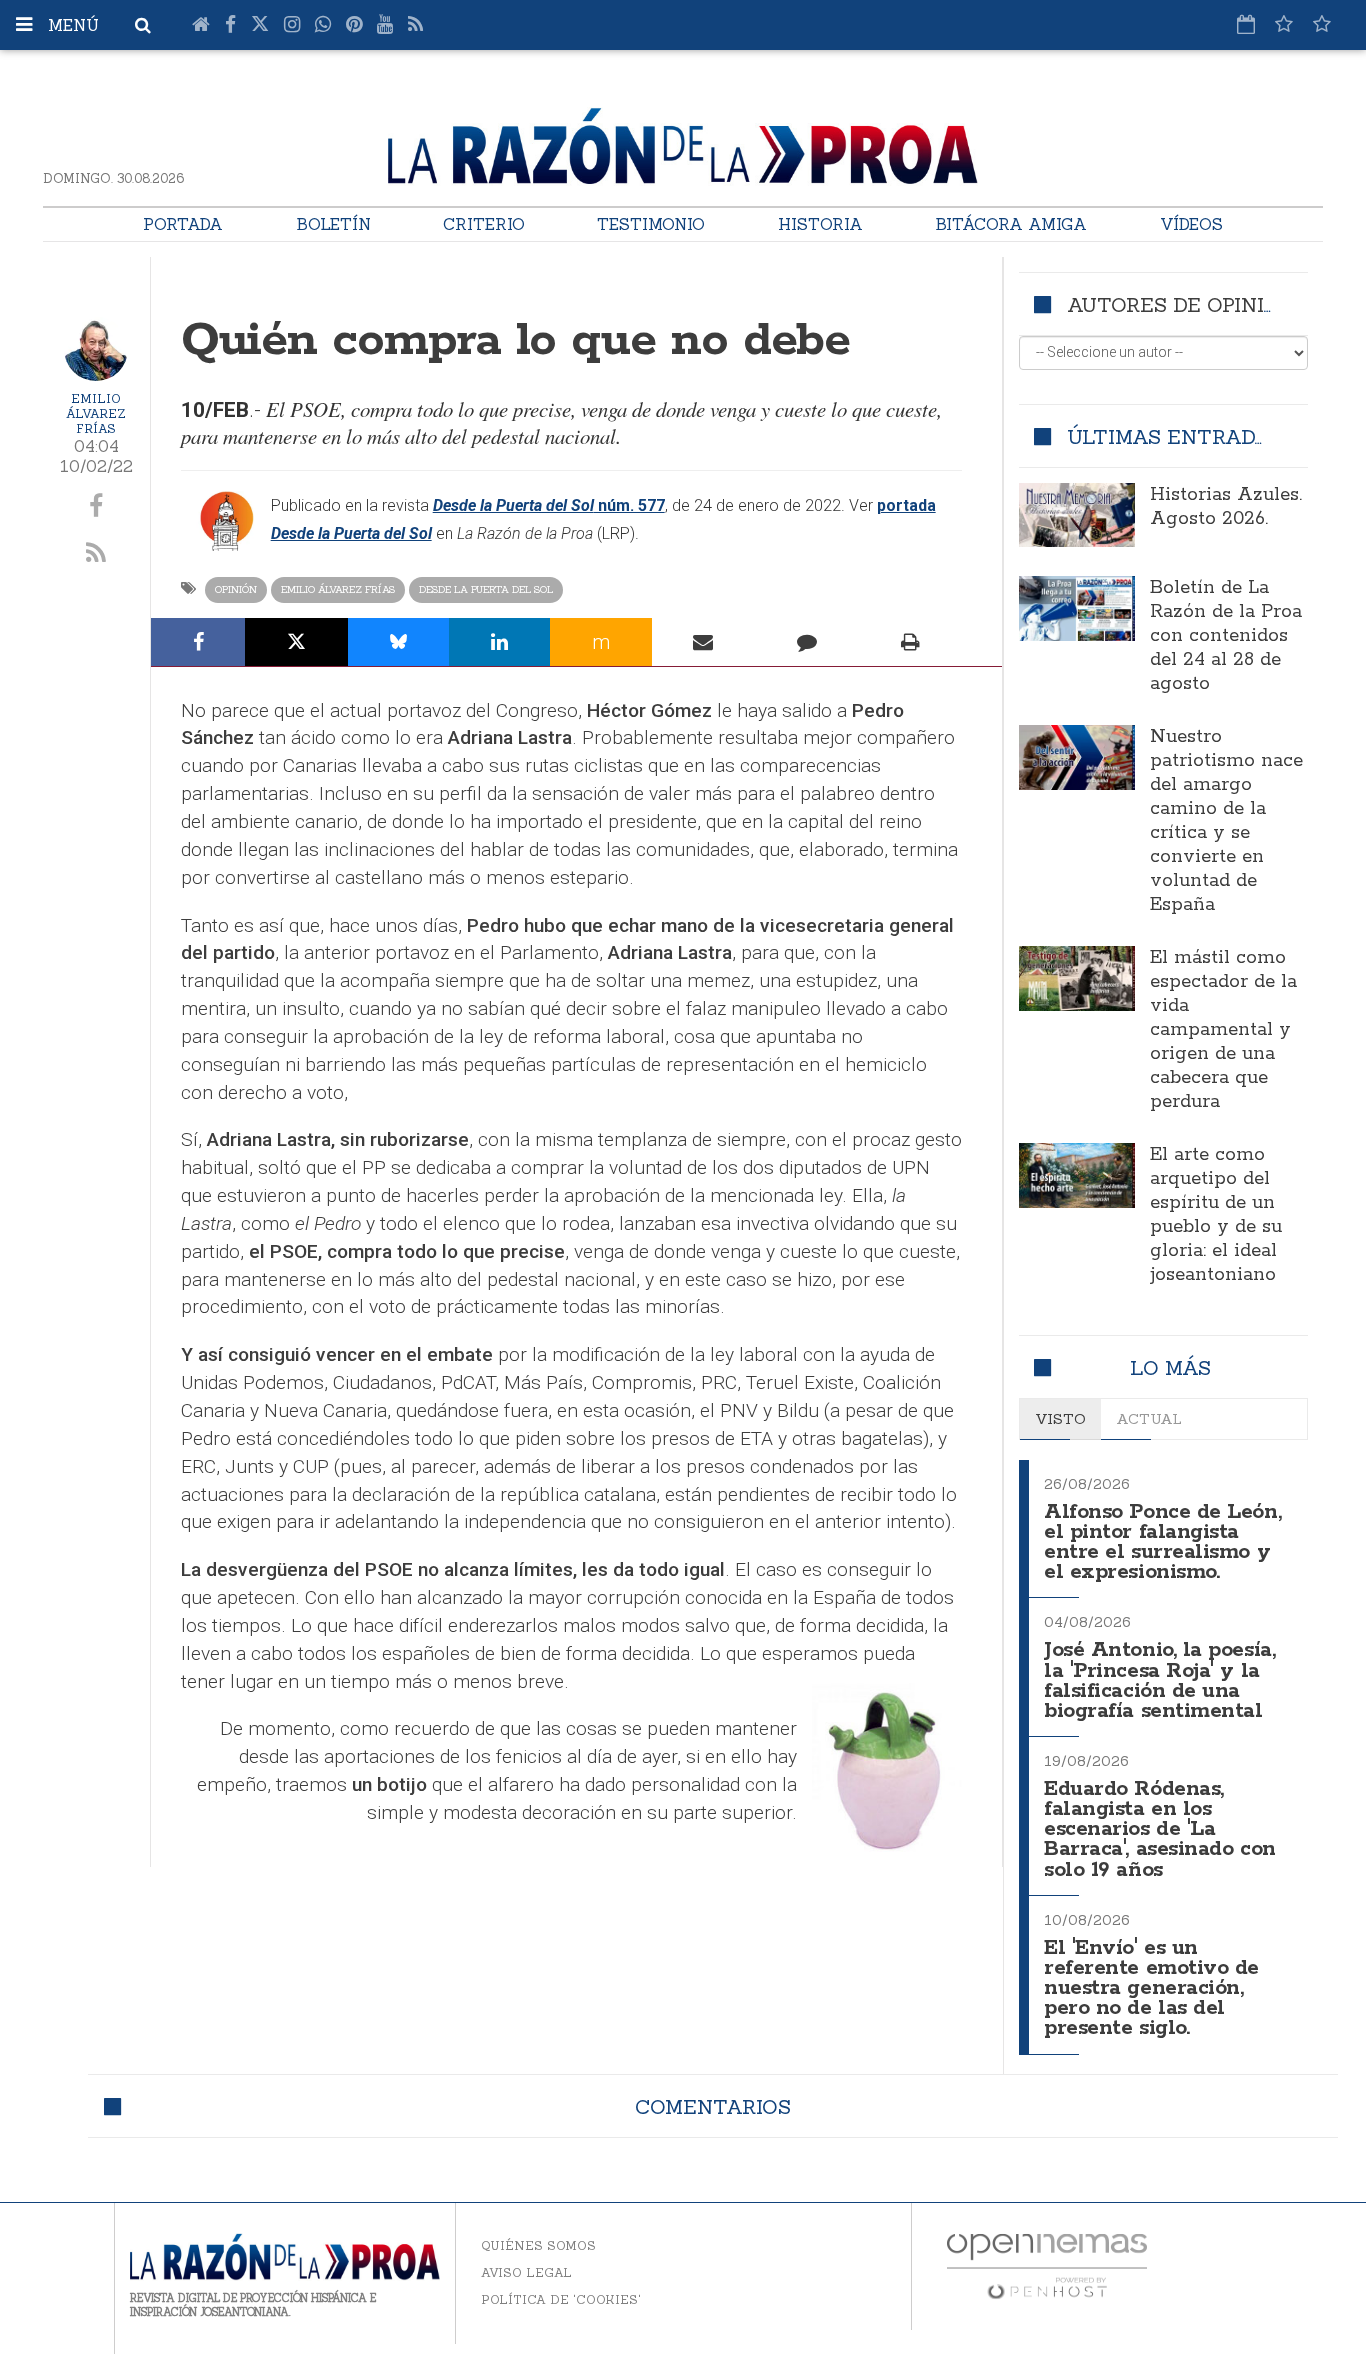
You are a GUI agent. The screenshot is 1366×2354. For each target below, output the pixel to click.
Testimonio (651, 224)
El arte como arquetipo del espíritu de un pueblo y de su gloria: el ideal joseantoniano (1216, 1215)
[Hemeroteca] (1246, 24)
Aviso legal (526, 2272)
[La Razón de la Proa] (683, 142)
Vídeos (1191, 224)
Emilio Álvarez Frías (96, 413)
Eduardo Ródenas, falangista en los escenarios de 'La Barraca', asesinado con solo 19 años (1160, 1830)
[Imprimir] (910, 642)
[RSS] (415, 25)
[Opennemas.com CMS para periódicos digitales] (1047, 2264)
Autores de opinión (1180, 304)
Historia (820, 224)
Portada (183, 224)
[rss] (96, 554)
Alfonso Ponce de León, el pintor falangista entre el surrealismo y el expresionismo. (1162, 1542)
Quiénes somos (538, 2245)
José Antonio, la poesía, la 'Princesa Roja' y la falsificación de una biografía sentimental (1159, 1680)
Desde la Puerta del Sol (486, 589)
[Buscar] (143, 25)
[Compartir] (198, 642)
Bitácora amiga (1011, 224)
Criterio (484, 224)
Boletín (333, 224)
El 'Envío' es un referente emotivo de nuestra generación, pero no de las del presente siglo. (1151, 1989)
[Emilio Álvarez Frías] (96, 349)
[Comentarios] (807, 642)
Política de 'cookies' (561, 2299)
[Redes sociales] (1284, 24)
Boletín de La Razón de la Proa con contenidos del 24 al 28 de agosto (1226, 636)
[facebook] (96, 507)
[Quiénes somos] (1322, 24)
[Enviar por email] (704, 642)
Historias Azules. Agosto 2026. (1226, 507)
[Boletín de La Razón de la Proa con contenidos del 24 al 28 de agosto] (1077, 608)
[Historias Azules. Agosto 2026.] (1077, 515)
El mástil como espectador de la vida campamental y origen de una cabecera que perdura (1223, 1030)
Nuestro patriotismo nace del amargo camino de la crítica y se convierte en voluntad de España (1226, 821)
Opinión (236, 589)
